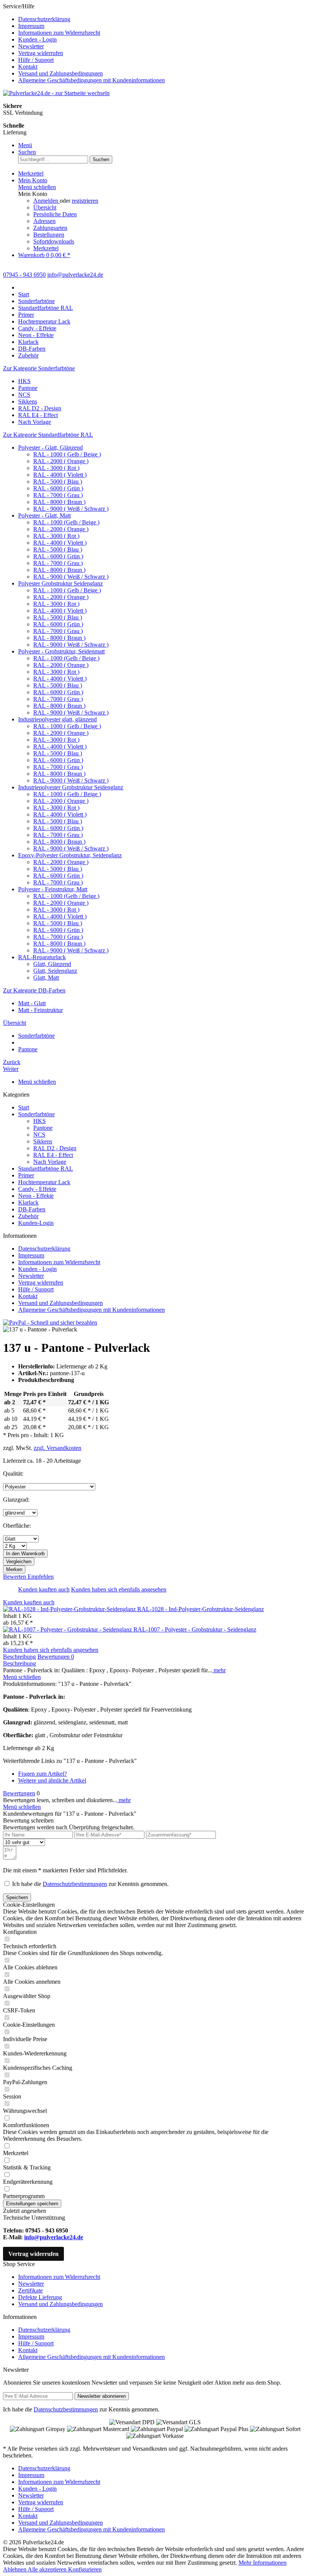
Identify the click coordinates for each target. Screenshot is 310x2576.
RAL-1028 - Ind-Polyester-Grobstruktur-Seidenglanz (201, 1609)
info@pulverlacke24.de (54, 2237)
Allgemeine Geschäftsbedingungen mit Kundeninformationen (91, 80)
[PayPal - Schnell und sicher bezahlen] (50, 1323)
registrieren (85, 201)
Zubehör (28, 1216)
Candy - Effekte (37, 1189)
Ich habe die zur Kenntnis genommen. (90, 1884)
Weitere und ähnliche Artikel (52, 1780)
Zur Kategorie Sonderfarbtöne (39, 368)
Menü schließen (37, 187)
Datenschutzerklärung (44, 19)
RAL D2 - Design (40, 408)
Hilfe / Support (36, 60)
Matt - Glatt (32, 1003)
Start (24, 1107)
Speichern (17, 1897)
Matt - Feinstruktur (40, 1010)
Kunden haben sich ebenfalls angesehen (119, 1589)
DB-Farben (32, 1209)
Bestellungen (49, 235)
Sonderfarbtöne (36, 1114)
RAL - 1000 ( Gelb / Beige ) (67, 454)
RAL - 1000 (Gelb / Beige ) (66, 522)
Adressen (44, 221)
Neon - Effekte (36, 1196)
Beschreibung (19, 1657)
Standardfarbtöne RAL (46, 1169)
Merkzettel (46, 248)
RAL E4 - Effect (38, 415)
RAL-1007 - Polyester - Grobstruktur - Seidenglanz (195, 1629)
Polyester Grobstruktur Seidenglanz (60, 583)
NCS (24, 395)
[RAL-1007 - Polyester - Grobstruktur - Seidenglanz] (68, 1629)
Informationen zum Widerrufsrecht (59, 33)
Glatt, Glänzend (52, 964)
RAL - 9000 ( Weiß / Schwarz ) (71, 509)
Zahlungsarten (50, 228)
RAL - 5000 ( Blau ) (58, 481)
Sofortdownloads (54, 241)
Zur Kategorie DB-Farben (34, 990)
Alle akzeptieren (48, 2569)
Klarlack (28, 1202)
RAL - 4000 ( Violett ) (60, 475)
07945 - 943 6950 (24, 275)
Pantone (28, 388)
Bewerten (15, 1577)
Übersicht (45, 207)
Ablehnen (15, 2569)
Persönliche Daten (55, 214)
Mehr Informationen (263, 2563)
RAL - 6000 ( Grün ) (58, 488)
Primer (26, 1175)
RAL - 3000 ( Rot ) (56, 468)
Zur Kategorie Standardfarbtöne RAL (48, 435)
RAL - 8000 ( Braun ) (59, 502)
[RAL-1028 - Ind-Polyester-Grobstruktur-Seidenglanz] (70, 1609)
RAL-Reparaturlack (42, 957)
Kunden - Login (37, 39)
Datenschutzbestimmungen (75, 1884)
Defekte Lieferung (40, 2297)
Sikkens (28, 401)
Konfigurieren (85, 2569)
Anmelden (46, 201)
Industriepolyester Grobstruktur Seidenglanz (71, 787)
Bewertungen (56, 1657)
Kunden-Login (36, 1223)
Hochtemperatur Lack (44, 1182)
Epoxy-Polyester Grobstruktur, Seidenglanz (70, 855)
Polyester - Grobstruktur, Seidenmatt (61, 651)
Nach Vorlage (35, 422)
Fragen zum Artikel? (43, 1774)
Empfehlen (41, 1577)
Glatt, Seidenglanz (55, 971)
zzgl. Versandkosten (57, 1448)
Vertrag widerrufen (41, 53)
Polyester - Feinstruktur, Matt (53, 889)
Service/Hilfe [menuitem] (84, 43)
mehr (219, 1670)
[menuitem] (163, 19)
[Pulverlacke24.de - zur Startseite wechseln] (56, 93)
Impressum (31, 26)
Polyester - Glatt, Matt (44, 515)
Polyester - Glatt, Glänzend (50, 448)
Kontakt (28, 67)
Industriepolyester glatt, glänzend (57, 719)
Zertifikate (30, 2290)
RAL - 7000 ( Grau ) (58, 495)
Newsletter (31, 46)
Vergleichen (19, 1561)
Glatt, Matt (46, 978)
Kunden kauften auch (44, 1589)
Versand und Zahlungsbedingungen (60, 73)
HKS (24, 381)
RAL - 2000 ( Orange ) (61, 461)
